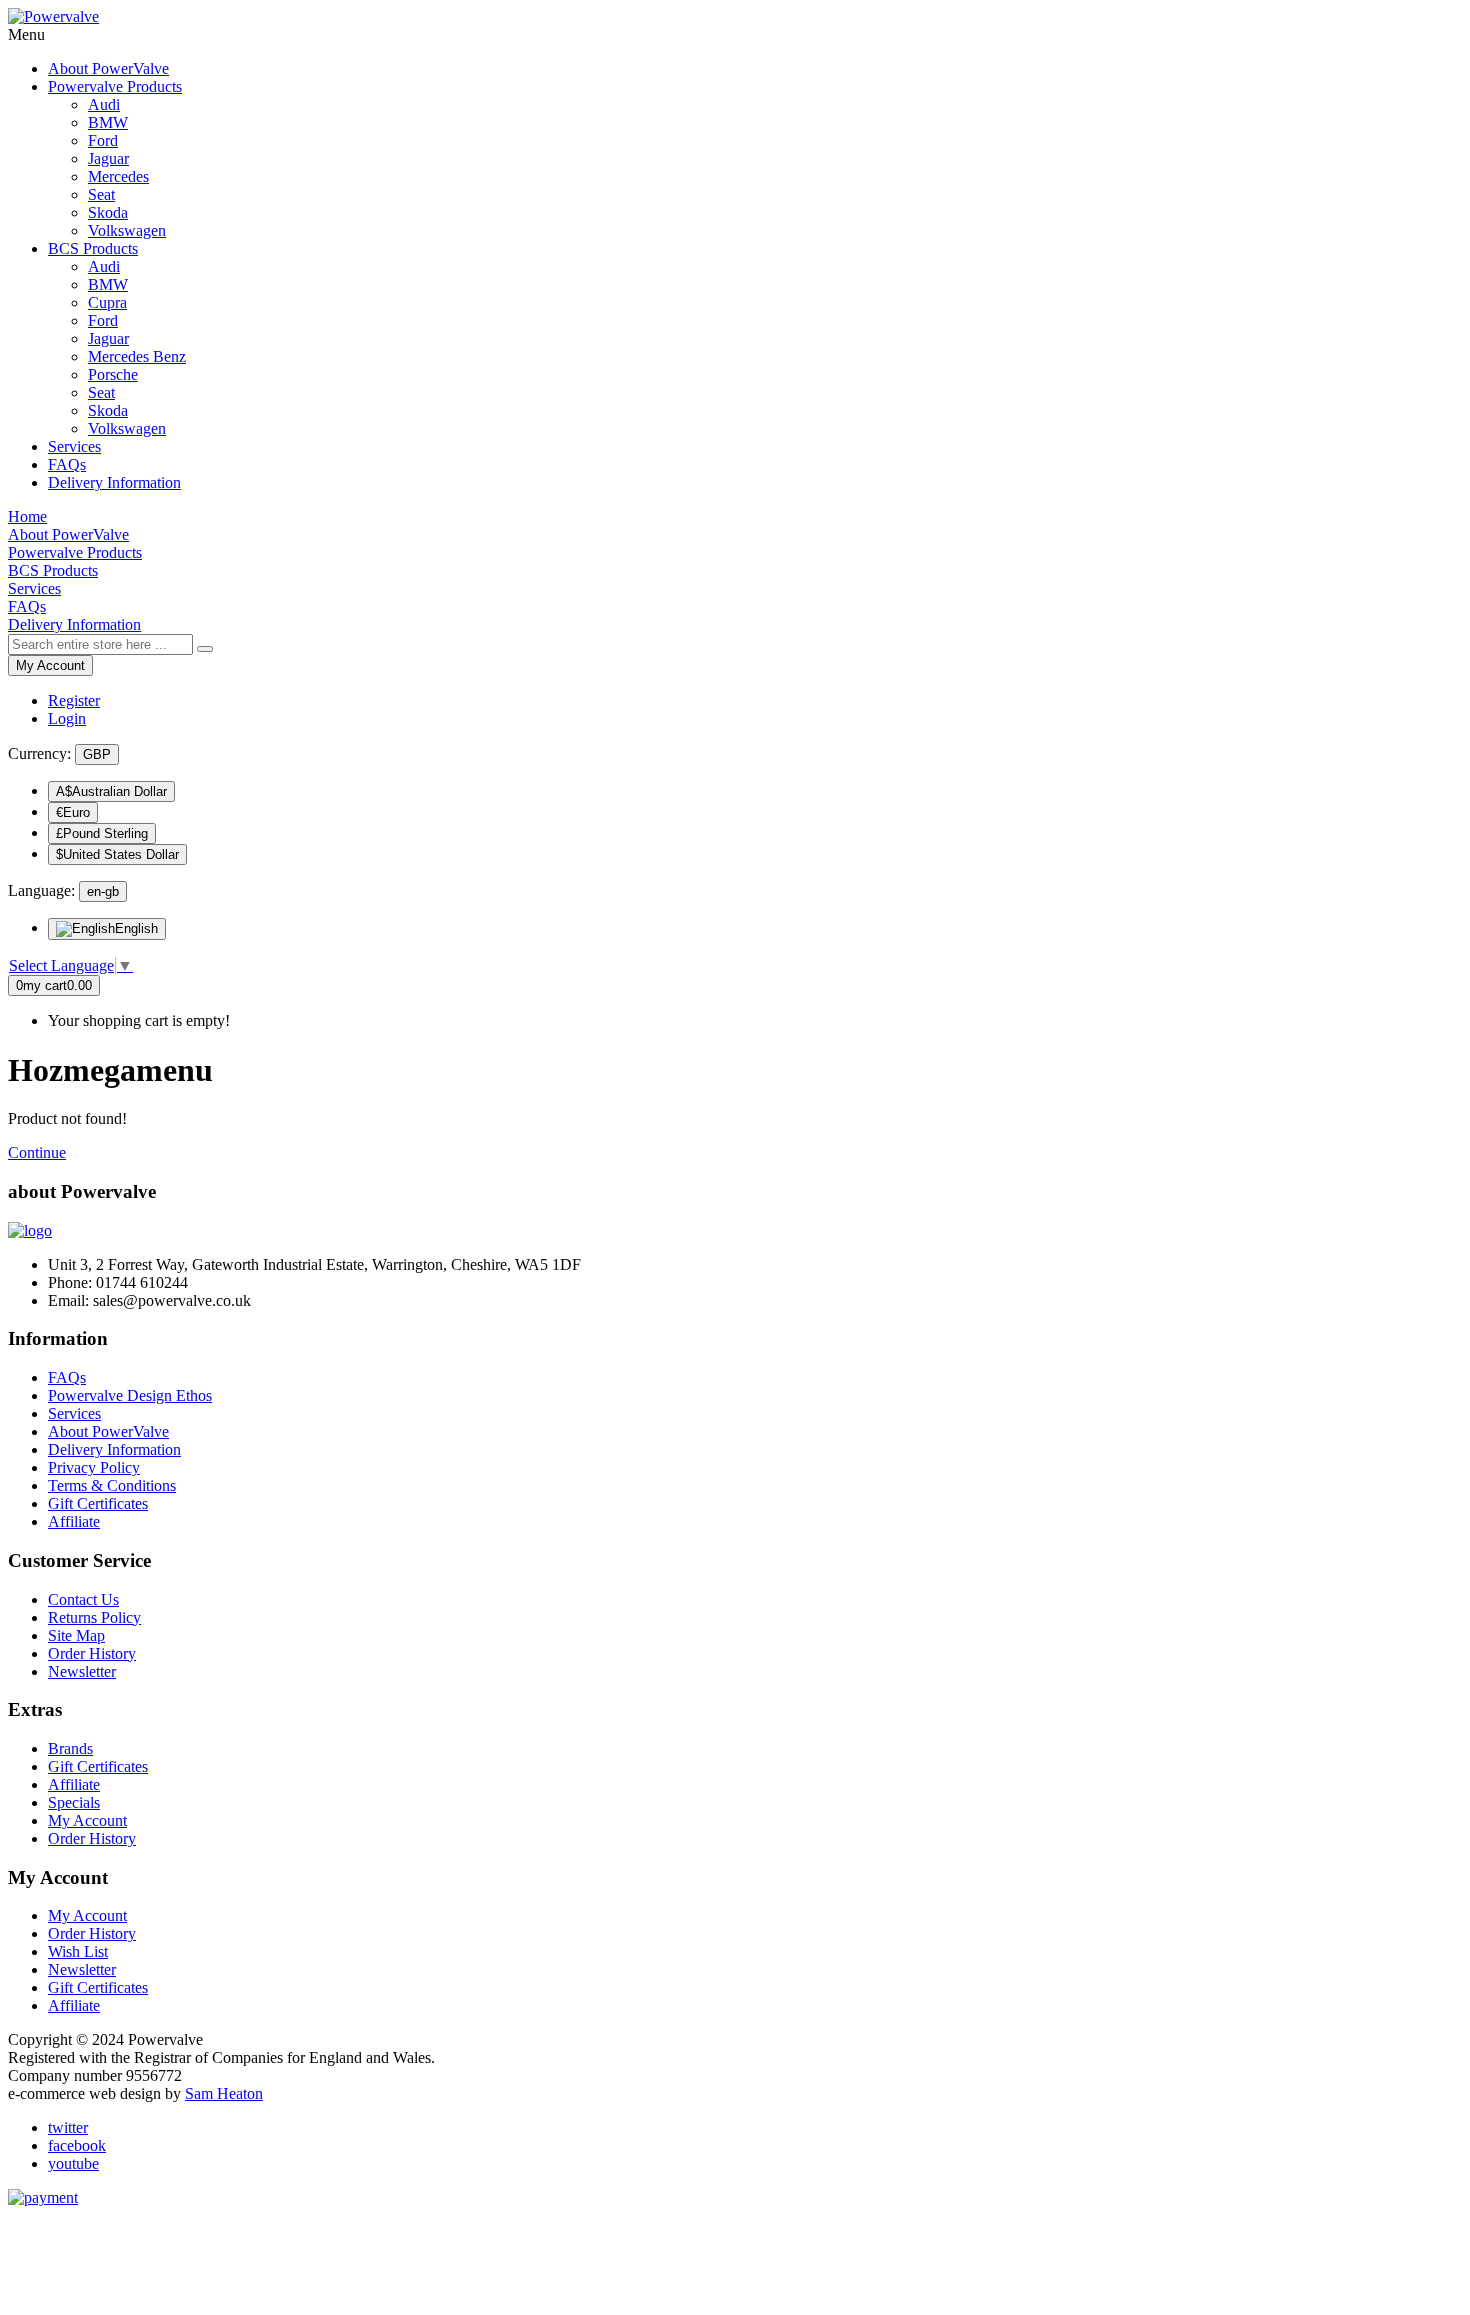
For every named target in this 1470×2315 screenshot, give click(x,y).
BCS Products (93, 248)
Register (74, 700)
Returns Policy (94, 1617)
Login (67, 718)
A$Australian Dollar (111, 791)
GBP (97, 754)
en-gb (103, 891)
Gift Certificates (98, 1503)
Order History (92, 1653)
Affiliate (74, 1521)
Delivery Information (114, 1449)
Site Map (76, 1635)
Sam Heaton (224, 2093)
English (136, 928)
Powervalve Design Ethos (130, 1395)
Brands (70, 1748)
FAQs (67, 1377)
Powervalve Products (115, 86)
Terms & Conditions (112, 1485)
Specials (74, 1802)
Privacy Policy (94, 1467)
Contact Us (83, 1599)
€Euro (73, 812)
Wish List (78, 1951)
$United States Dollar (117, 854)
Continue (37, 1152)
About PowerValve (108, 1431)
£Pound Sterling (102, 833)
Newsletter (82, 1671)
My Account (50, 665)
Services (74, 1413)
